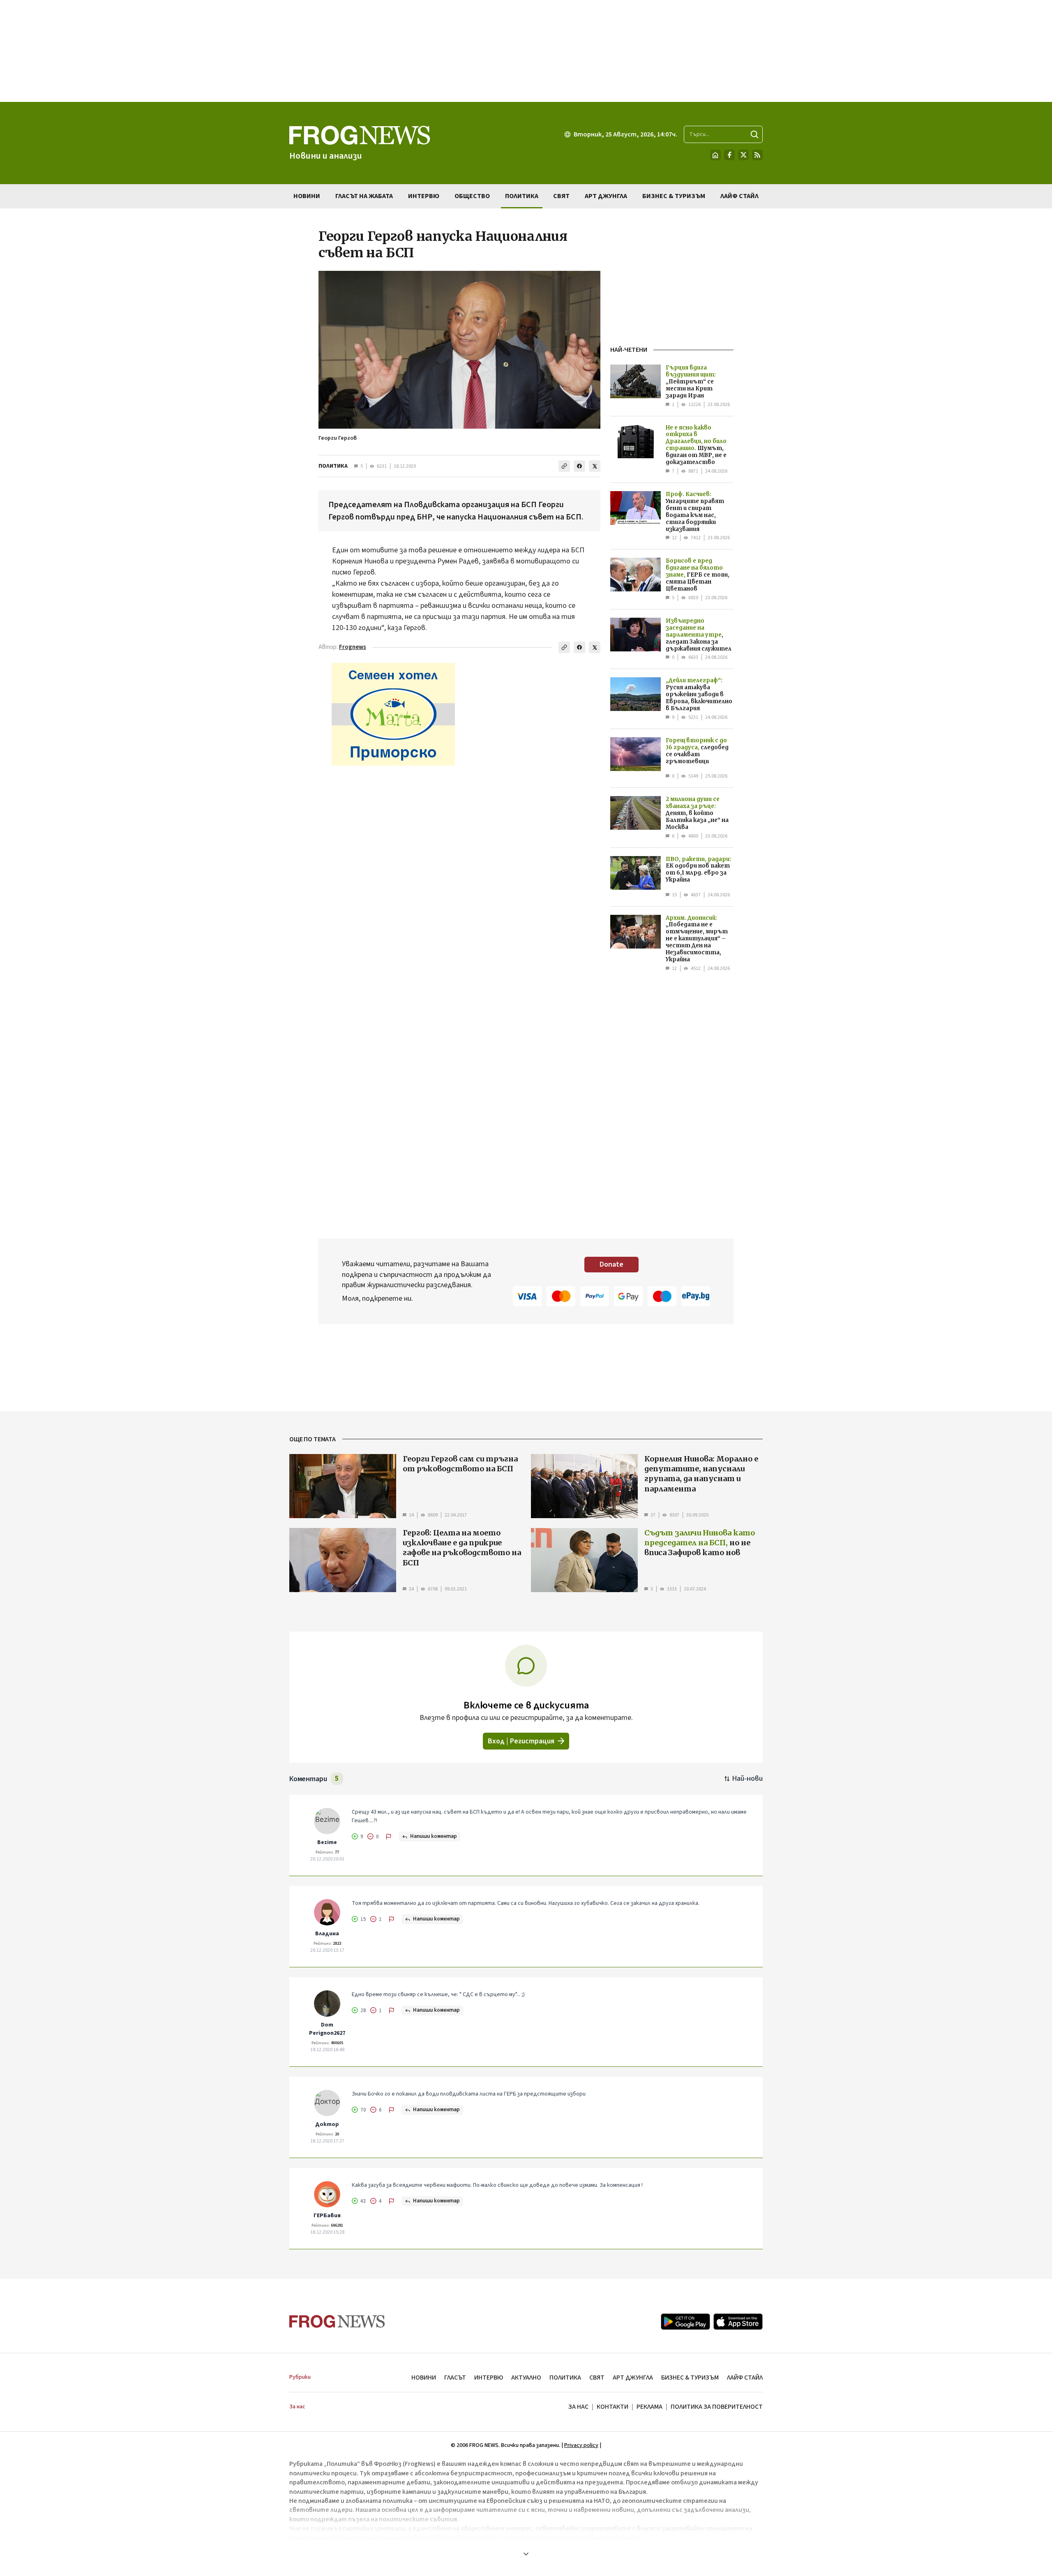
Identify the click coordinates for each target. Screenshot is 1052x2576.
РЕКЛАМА (649, 2407)
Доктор (327, 2124)
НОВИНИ (424, 2377)
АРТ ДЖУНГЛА (633, 2377)
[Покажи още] (526, 2554)
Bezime (327, 1842)
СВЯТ (597, 2377)
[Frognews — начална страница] (337, 2321)
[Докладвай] (389, 1837)
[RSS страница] (757, 155)
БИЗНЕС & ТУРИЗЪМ (690, 2377)
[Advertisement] (526, 51)
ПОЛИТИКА (333, 466)
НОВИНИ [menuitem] (307, 196)
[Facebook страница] (729, 155)
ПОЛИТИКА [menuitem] (522, 196)
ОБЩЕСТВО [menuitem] (472, 196)
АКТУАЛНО (526, 2377)
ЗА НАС (578, 2407)
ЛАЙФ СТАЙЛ (745, 2377)
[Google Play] (685, 2322)
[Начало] (715, 155)
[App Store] (738, 2322)
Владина (327, 1934)
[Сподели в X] (595, 466)
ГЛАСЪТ (455, 2377)
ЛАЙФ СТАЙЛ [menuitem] (739, 196)
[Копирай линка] (564, 466)
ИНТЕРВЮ (489, 2377)
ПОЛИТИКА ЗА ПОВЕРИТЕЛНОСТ (717, 2407)
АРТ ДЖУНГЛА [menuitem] (606, 196)
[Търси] (754, 134)
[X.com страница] (743, 155)
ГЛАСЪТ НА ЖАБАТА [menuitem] (364, 196)
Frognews (353, 647)
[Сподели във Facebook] (579, 466)
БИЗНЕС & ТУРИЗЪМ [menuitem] (674, 196)
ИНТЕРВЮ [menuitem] (424, 196)
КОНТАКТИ (613, 2407)
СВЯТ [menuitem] (561, 196)
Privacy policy (581, 2445)
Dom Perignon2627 (327, 2029)
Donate (611, 1264)
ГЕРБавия (327, 2216)
